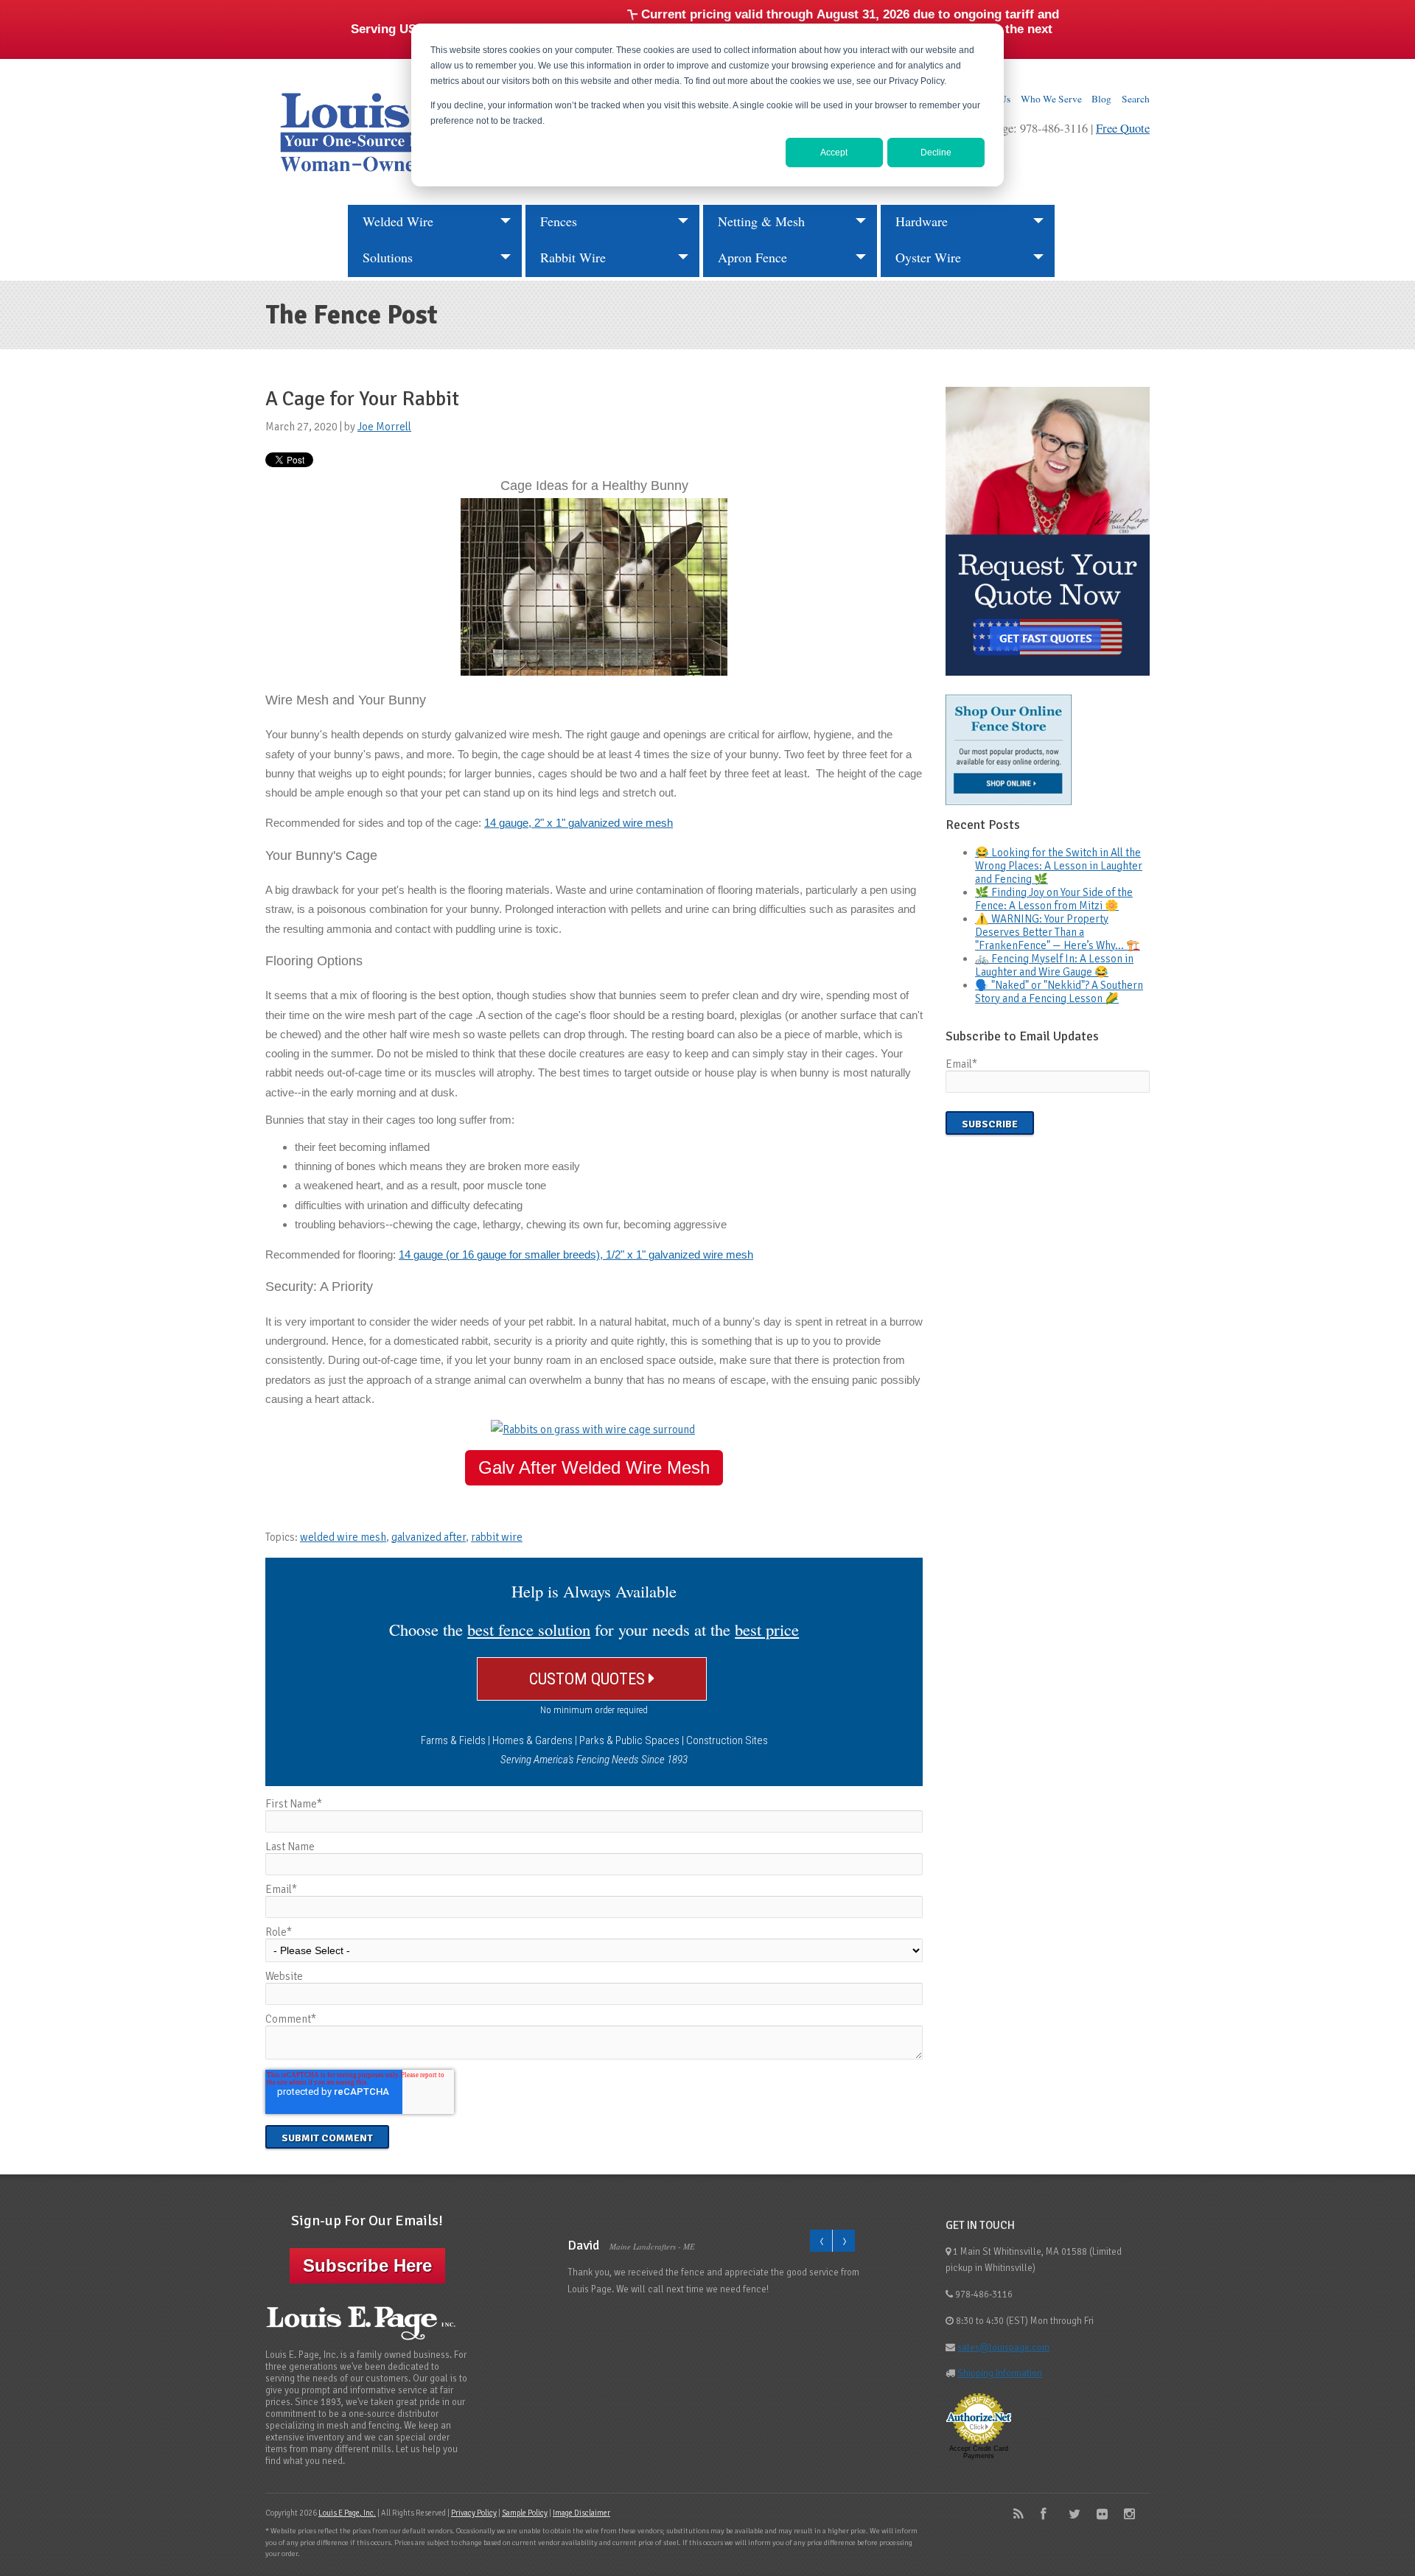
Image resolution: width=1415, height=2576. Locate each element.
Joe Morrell (384, 427)
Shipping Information (1000, 2373)
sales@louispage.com (1003, 2348)
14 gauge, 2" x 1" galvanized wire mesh (579, 823)
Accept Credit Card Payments (979, 2452)
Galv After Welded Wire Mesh (594, 1467)
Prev (821, 2241)
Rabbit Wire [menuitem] (573, 257)
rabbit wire (497, 1537)
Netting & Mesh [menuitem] (761, 221)
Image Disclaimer (581, 2513)
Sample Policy (525, 2513)
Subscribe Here (367, 2265)
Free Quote (1123, 128)
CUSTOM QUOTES (589, 1679)
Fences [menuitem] (559, 221)
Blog (1101, 99)
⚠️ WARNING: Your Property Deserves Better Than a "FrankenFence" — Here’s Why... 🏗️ (1058, 932)
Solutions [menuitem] (388, 257)
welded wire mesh (343, 1537)
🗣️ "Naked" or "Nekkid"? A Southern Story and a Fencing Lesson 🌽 (1059, 992)
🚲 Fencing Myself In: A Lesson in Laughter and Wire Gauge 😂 (1054, 965)
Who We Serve (1051, 99)
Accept (834, 153)
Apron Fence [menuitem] (752, 257)
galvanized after (429, 1537)
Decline (936, 153)
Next (843, 2241)
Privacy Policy (474, 2513)
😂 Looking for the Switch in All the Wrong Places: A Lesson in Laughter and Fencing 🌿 (1059, 866)
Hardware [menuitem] (922, 221)
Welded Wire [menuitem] (398, 221)
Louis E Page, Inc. (347, 2513)
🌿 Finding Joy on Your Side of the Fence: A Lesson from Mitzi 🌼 (1054, 899)
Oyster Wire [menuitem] (928, 257)
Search (1136, 99)
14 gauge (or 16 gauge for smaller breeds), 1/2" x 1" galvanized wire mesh (576, 1254)
